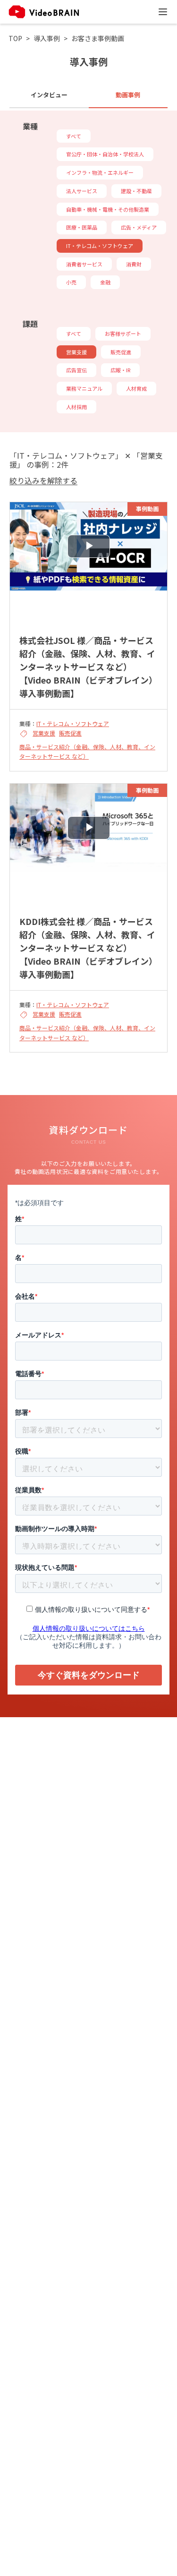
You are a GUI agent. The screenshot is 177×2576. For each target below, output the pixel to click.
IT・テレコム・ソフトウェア (100, 246)
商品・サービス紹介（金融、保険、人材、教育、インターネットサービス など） (87, 751)
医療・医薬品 (82, 227)
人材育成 (136, 388)
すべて (74, 136)
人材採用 (76, 407)
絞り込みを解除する (43, 481)
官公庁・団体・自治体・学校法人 (105, 154)
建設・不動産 (136, 191)
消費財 (134, 264)
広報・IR (120, 370)
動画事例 (128, 95)
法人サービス (82, 191)
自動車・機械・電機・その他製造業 (108, 209)
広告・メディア (139, 227)
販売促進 (121, 352)
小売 (71, 282)
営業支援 (76, 352)
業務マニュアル (84, 388)
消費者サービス (84, 264)
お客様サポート (123, 334)
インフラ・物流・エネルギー (100, 172)
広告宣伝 (76, 370)
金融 (105, 282)
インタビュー (49, 95)
